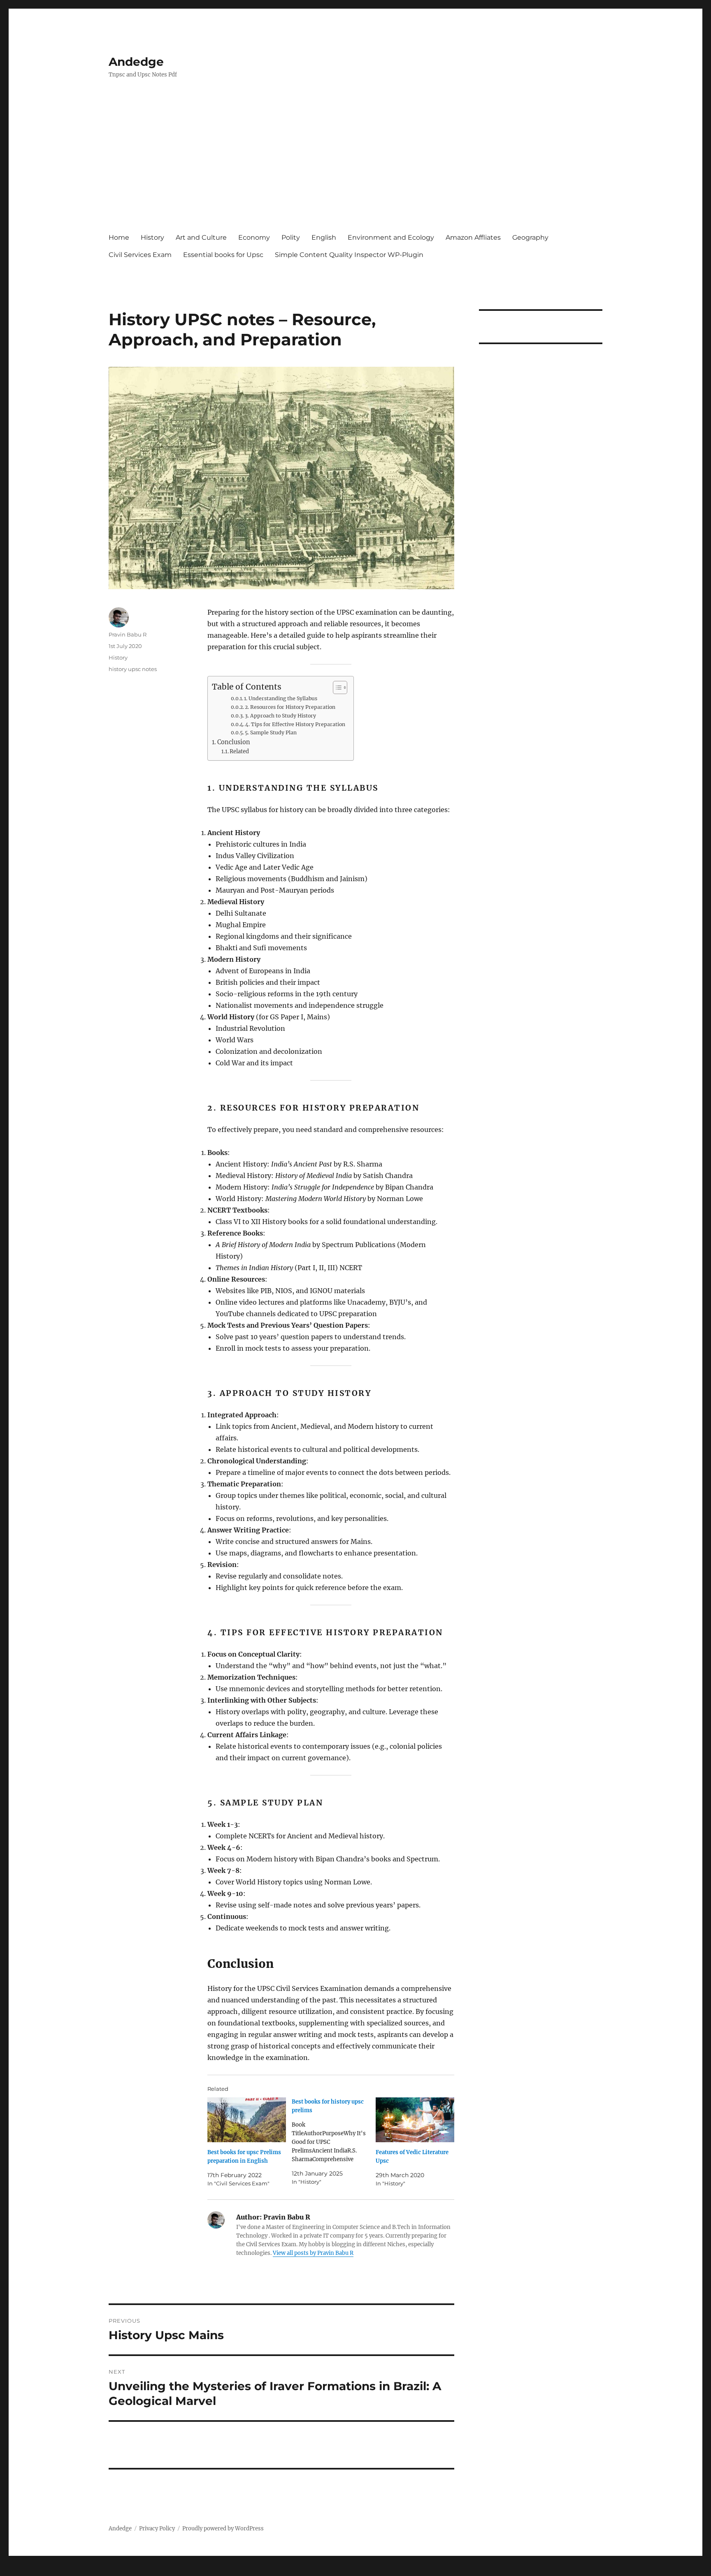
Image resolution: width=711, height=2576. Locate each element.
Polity (291, 237)
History (152, 237)
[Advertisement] (357, 163)
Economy (254, 237)
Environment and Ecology (391, 237)
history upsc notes (133, 669)
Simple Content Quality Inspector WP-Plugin (349, 255)
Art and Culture (201, 237)
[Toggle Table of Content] (336, 687)
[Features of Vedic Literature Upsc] (415, 2120)
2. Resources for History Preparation (290, 707)
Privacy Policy (157, 2529)
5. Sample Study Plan (271, 733)
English (324, 237)
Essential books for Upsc (223, 255)
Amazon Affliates (473, 237)
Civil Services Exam (140, 255)
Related (239, 751)
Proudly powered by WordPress (223, 2529)
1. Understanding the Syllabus (281, 698)
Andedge (136, 62)
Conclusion (234, 742)
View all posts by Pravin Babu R (313, 2253)
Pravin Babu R (128, 634)
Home (119, 237)
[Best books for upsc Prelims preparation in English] (247, 2120)
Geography (530, 237)
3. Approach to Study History (280, 716)
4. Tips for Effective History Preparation (295, 724)
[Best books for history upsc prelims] (334, 2142)
